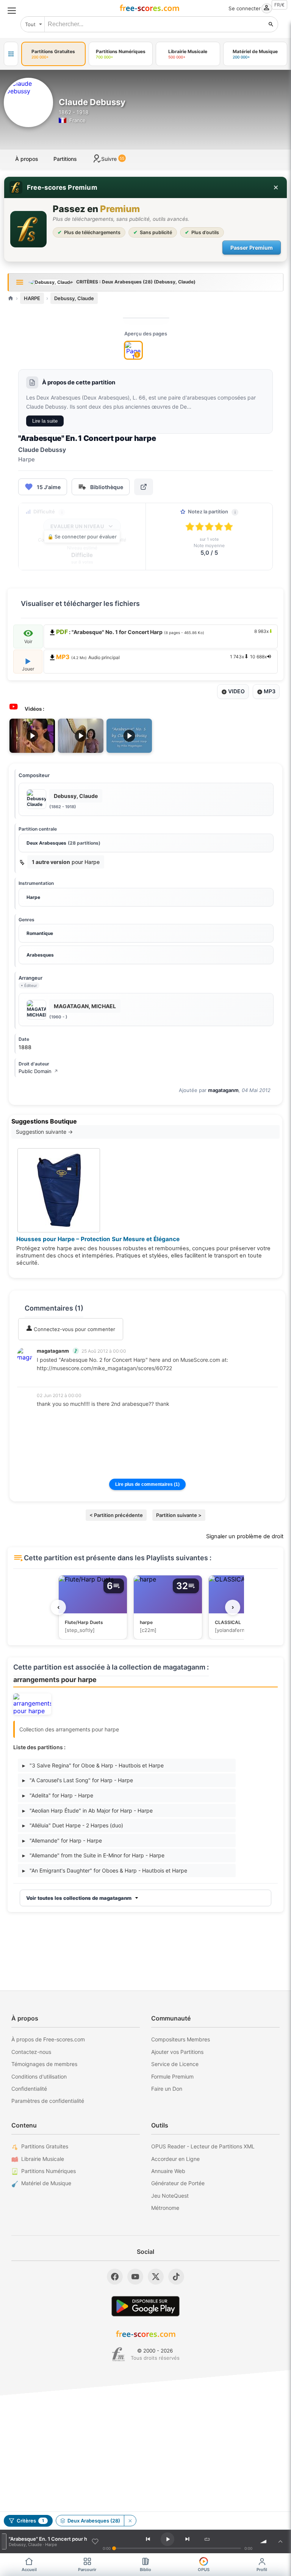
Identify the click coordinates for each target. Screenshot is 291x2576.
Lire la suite (45, 421)
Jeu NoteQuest (170, 2196)
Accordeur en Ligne (175, 2159)
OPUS (204, 2570)
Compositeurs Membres (181, 2039)
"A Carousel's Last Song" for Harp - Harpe (78, 1780)
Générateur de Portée (178, 2183)
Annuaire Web (168, 2171)
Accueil (29, 2570)
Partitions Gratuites (45, 2146)
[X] (156, 2277)
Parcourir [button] (87, 2570)
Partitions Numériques (48, 2171)
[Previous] (148, 2539)
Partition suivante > (179, 1515)
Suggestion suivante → (44, 1132)
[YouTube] (135, 2277)
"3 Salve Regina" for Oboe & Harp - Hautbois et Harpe (93, 1765)
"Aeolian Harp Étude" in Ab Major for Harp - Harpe (88, 1810)
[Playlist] (280, 2541)
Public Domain (38, 1071)
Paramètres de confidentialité (48, 2101)
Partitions (65, 159)
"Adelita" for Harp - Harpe (58, 1795)
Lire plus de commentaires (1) (147, 1484)
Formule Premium (172, 2076)
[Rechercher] (271, 24)
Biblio (145, 2570)
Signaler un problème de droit (245, 1536)
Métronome (165, 2208)
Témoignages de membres (44, 2064)
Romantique (40, 933)
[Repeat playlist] (207, 2539)
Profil (262, 2570)
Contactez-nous (31, 2052)
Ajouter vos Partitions (177, 2052)
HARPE (32, 298)
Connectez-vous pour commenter (74, 1329)
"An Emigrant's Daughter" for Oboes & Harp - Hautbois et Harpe (105, 1870)
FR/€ (279, 5)
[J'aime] (95, 2541)
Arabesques (40, 955)
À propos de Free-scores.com (48, 2039)
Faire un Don (167, 2089)
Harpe (33, 897)
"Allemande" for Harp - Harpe (62, 1840)
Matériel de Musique (46, 2183)
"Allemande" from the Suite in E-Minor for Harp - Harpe (93, 1855)
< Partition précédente (116, 1515)
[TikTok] (176, 2277)
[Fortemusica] (118, 2354)
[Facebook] (115, 2277)
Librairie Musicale (43, 2159)
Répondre (53, 1379)
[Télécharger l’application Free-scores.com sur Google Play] (145, 2306)
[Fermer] (276, 187)
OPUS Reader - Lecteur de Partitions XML (203, 2146)
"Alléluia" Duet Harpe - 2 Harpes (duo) (73, 1825)
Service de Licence (175, 2064)
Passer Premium (252, 248)
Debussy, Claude (74, 298)
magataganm (223, 1090)
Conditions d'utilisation (39, 2076)
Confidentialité (29, 2089)
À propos (27, 159)
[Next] (188, 2539)
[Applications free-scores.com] (11, 54)
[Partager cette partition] (144, 487)
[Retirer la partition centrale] (130, 2521)
